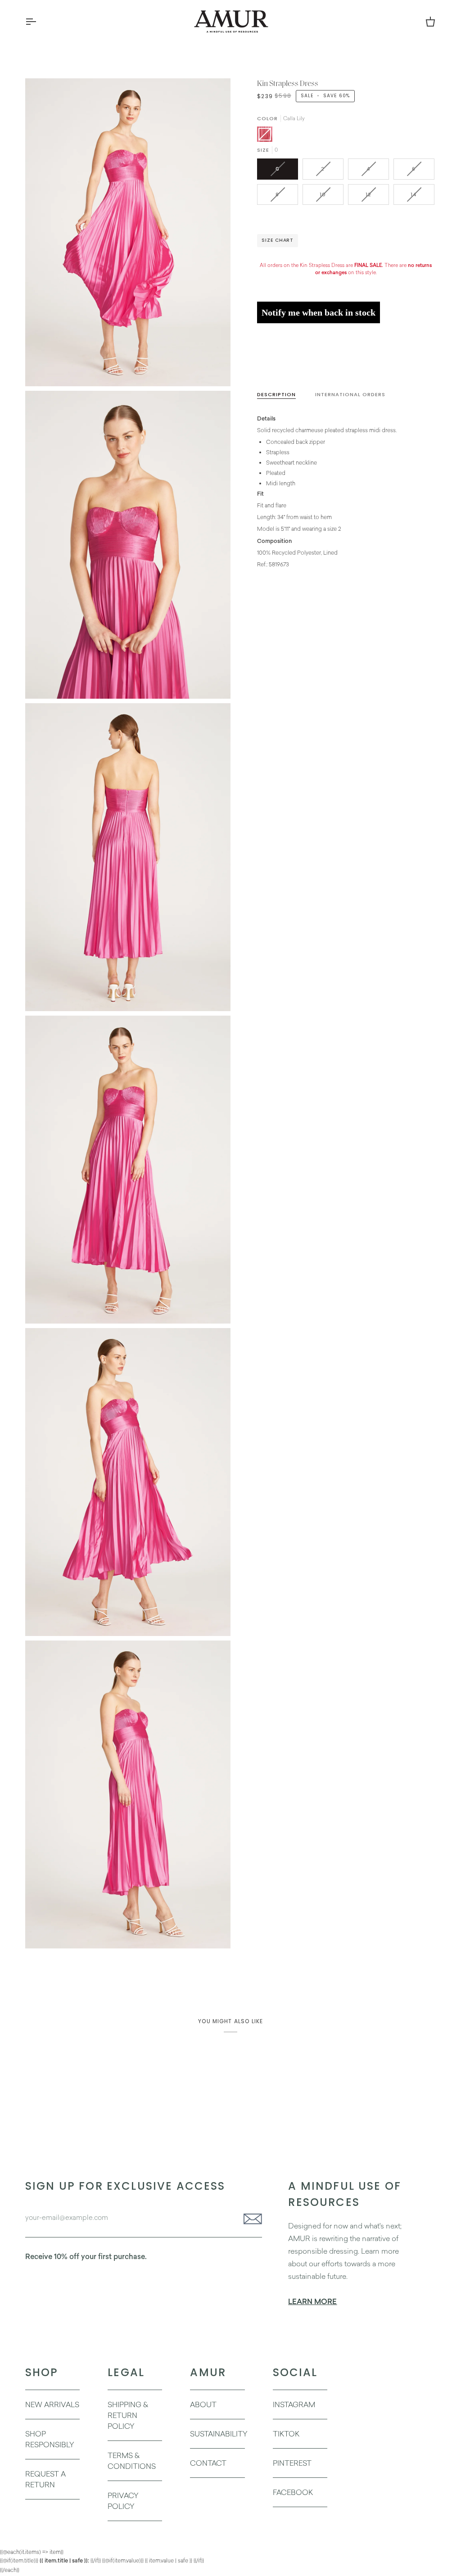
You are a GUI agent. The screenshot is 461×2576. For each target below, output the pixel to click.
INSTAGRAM (294, 2404)
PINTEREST (292, 2463)
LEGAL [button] (126, 2372)
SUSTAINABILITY (219, 2434)
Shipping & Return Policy (128, 2415)
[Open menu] (39, 21)
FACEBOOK (293, 2492)
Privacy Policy (123, 2501)
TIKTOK (286, 2434)
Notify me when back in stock (319, 312)
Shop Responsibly (50, 2439)
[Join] (250, 2219)
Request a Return (45, 2479)
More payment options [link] (286, 364)
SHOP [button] (42, 2372)
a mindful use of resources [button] (345, 2194)
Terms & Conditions (132, 2461)
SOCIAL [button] (295, 2372)
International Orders (350, 394)
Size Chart (278, 240)
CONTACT (208, 2463)
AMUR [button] (208, 2372)
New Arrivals (52, 2404)
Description (276, 394)
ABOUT (203, 2404)
